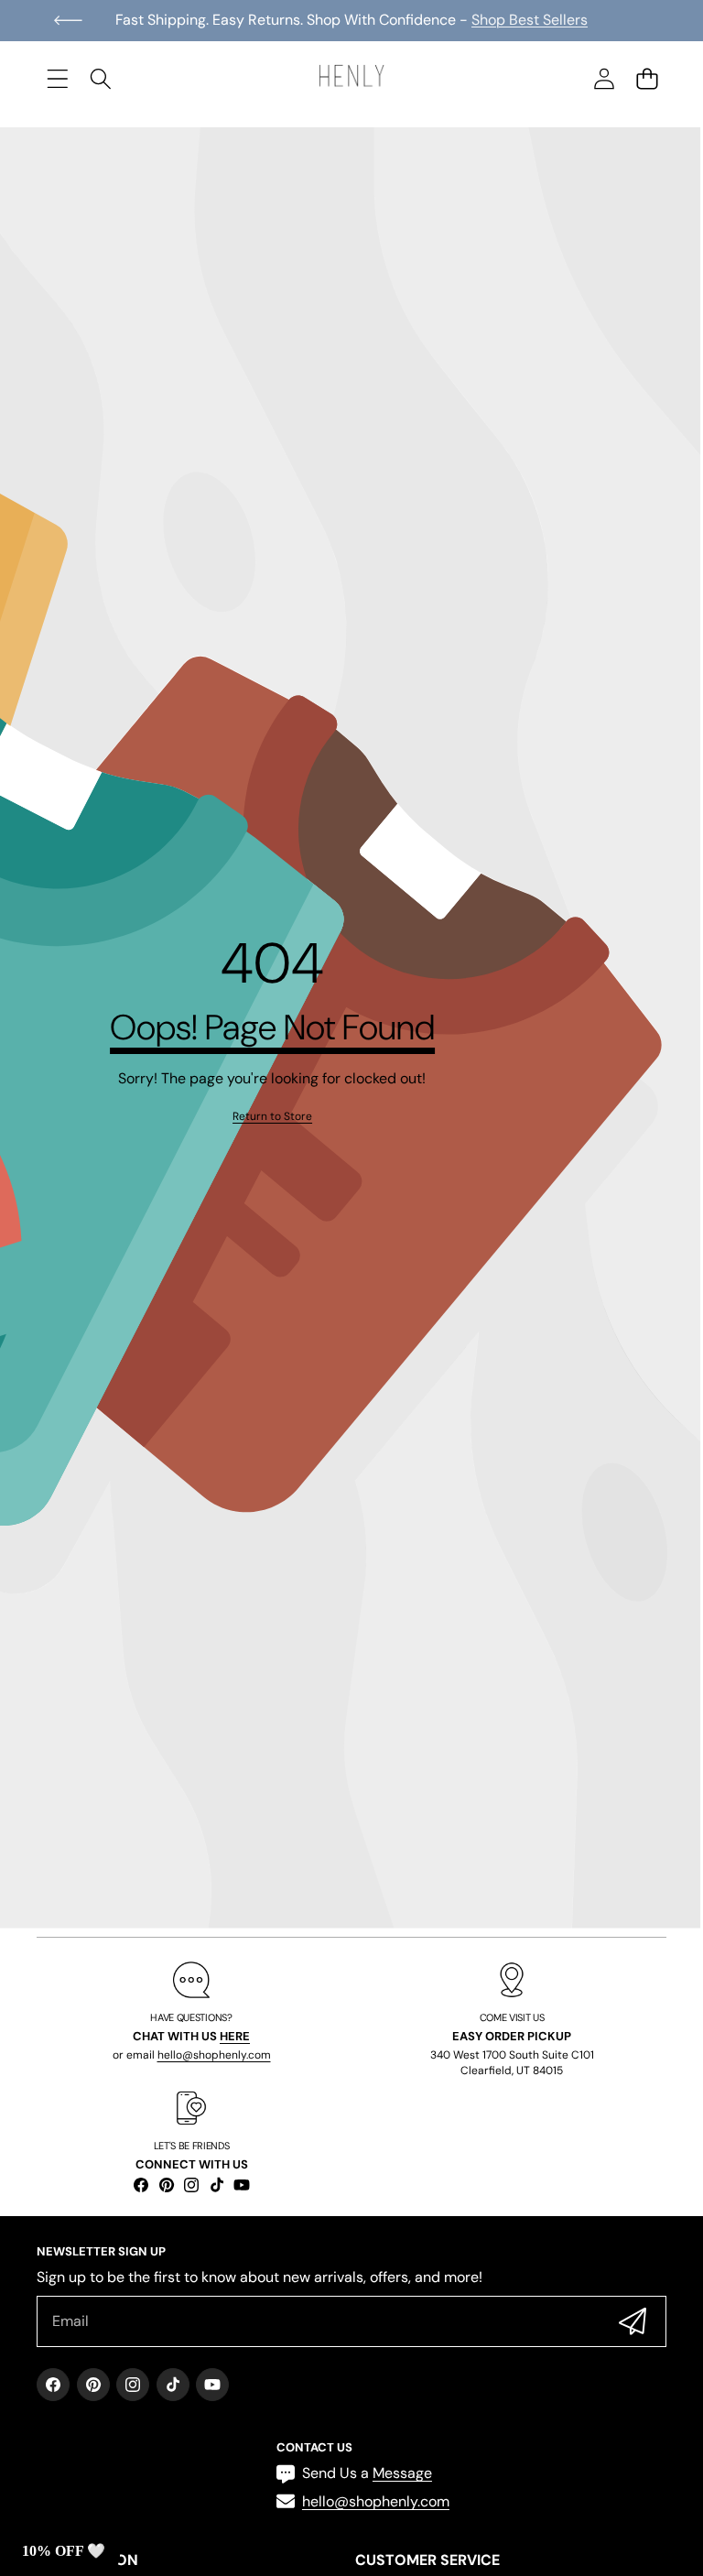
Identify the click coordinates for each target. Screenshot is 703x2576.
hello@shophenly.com (214, 2055)
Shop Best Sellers (530, 20)
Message (402, 2473)
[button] (68, 20)
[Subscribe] (633, 2321)
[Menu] (57, 78)
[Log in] (604, 78)
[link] (272, 1117)
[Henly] (351, 79)
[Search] (100, 78)
